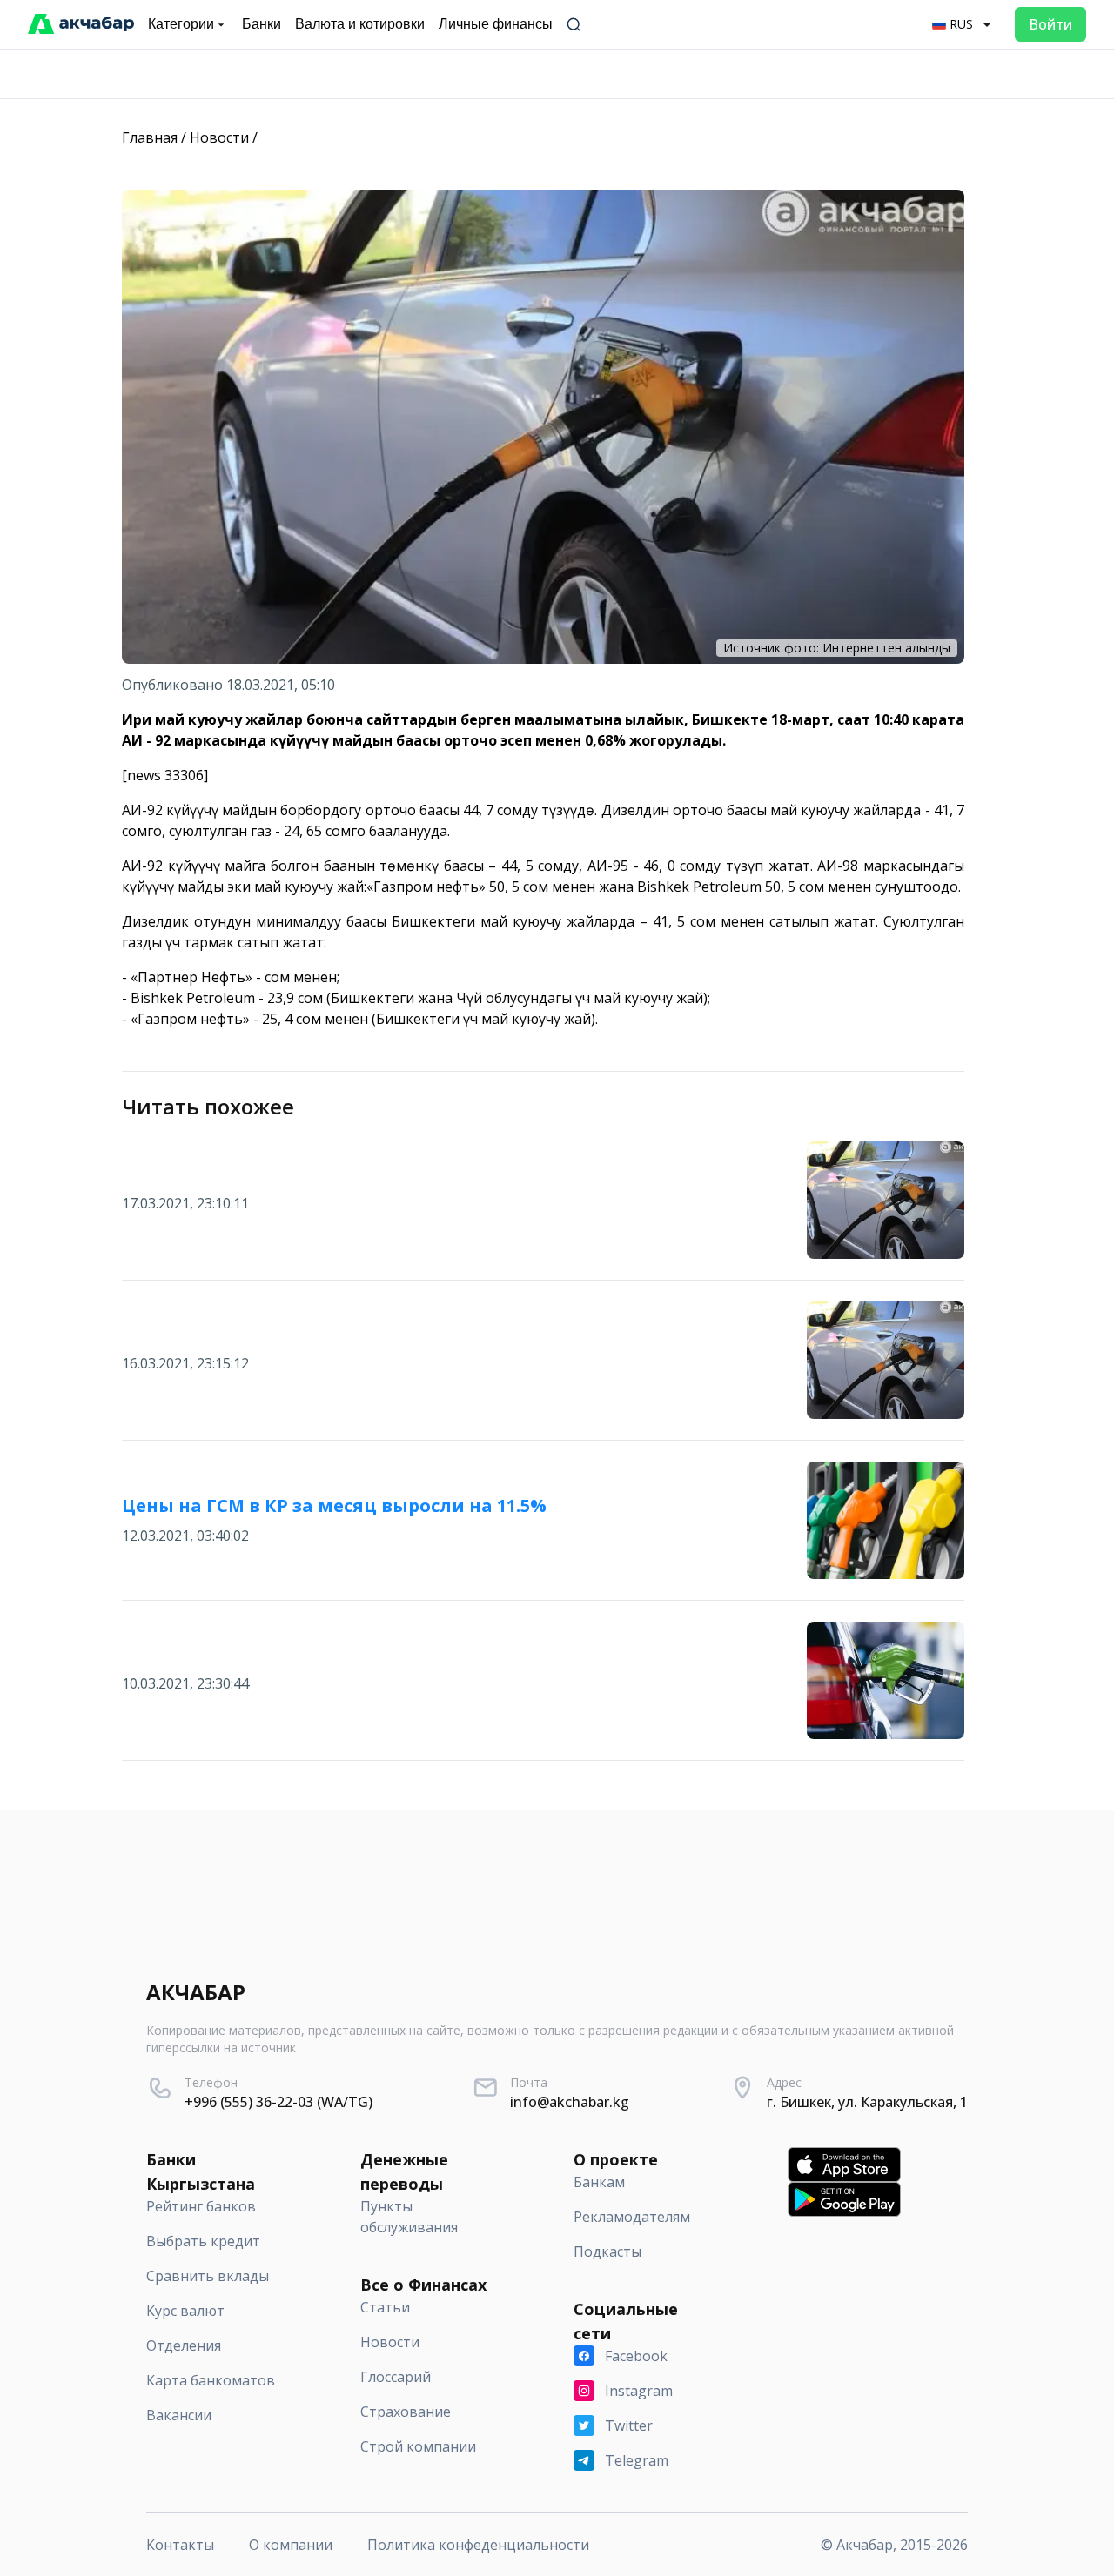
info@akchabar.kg (570, 2102)
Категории (181, 24)
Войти (1050, 24)
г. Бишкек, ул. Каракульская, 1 (867, 2102)
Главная (150, 137)
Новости (219, 137)
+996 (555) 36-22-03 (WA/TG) (278, 2102)
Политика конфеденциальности (478, 2545)
